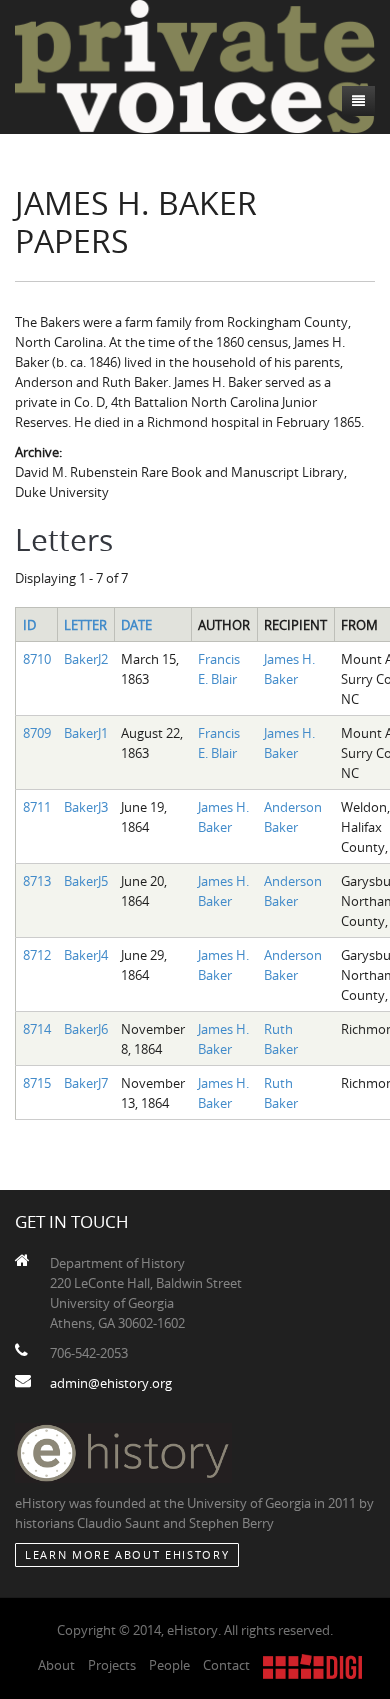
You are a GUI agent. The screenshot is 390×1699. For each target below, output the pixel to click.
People (169, 1665)
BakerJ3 (86, 807)
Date (136, 625)
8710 (37, 659)
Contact (226, 1665)
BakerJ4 (86, 955)
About (56, 1665)
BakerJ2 (86, 659)
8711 (37, 807)
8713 (37, 881)
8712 (37, 955)
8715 (37, 1083)
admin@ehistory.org (111, 1383)
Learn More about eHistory (127, 1554)
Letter (85, 625)
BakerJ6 (86, 1029)
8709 (37, 733)
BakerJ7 (86, 1083)
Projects (112, 1665)
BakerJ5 (86, 881)
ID (29, 625)
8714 (37, 1029)
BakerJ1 (86, 733)
